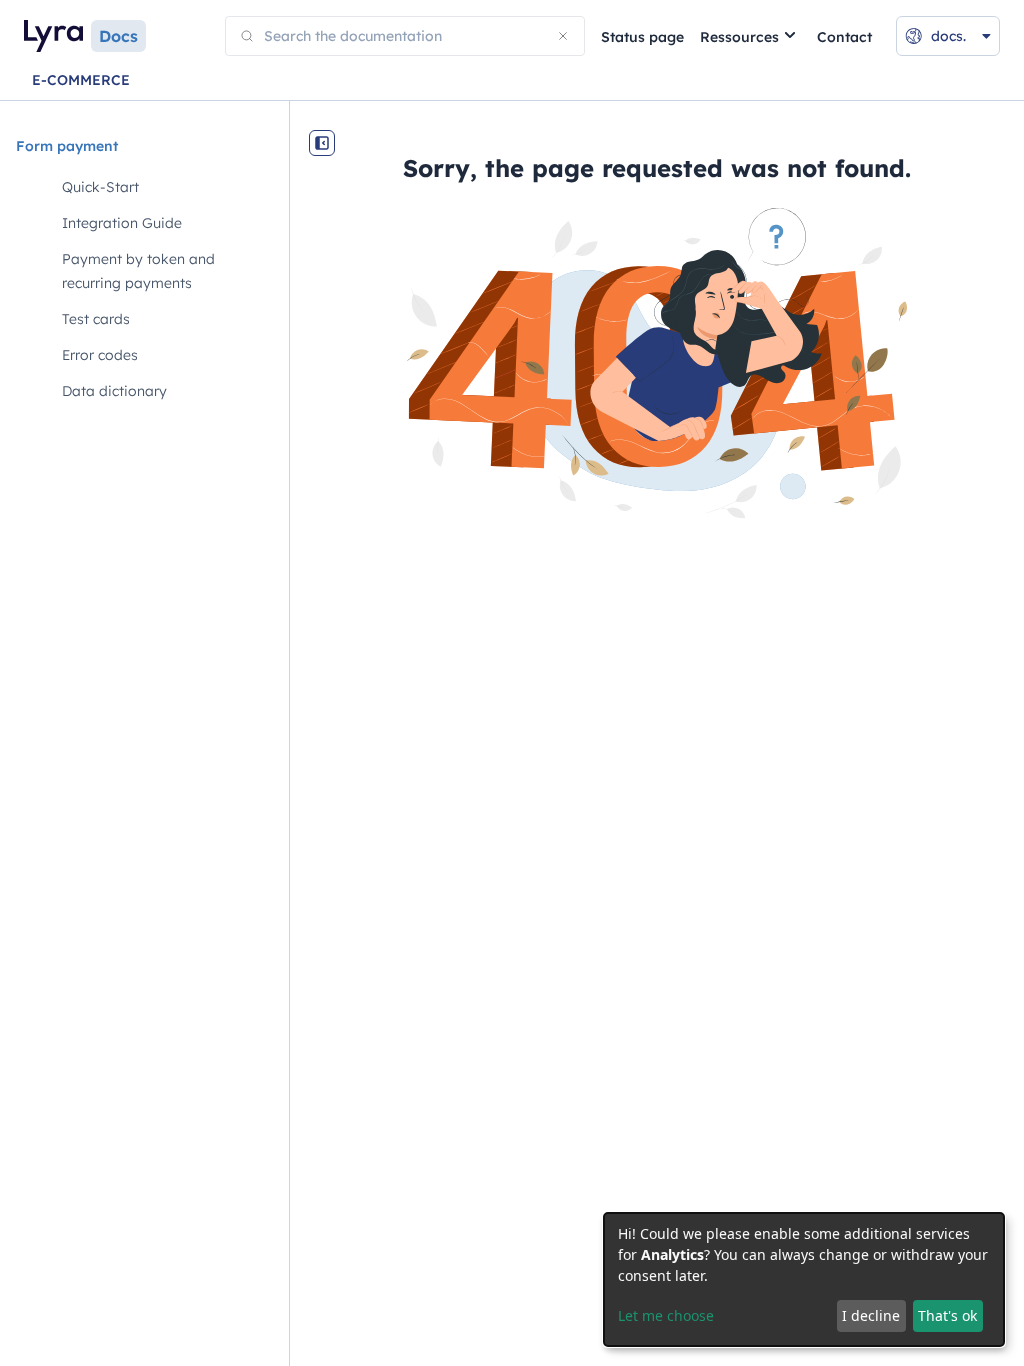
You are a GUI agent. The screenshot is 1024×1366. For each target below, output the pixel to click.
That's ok (947, 1315)
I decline (871, 1315)
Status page (642, 37)
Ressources (739, 37)
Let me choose (666, 1315)
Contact (844, 37)
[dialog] (804, 1279)
